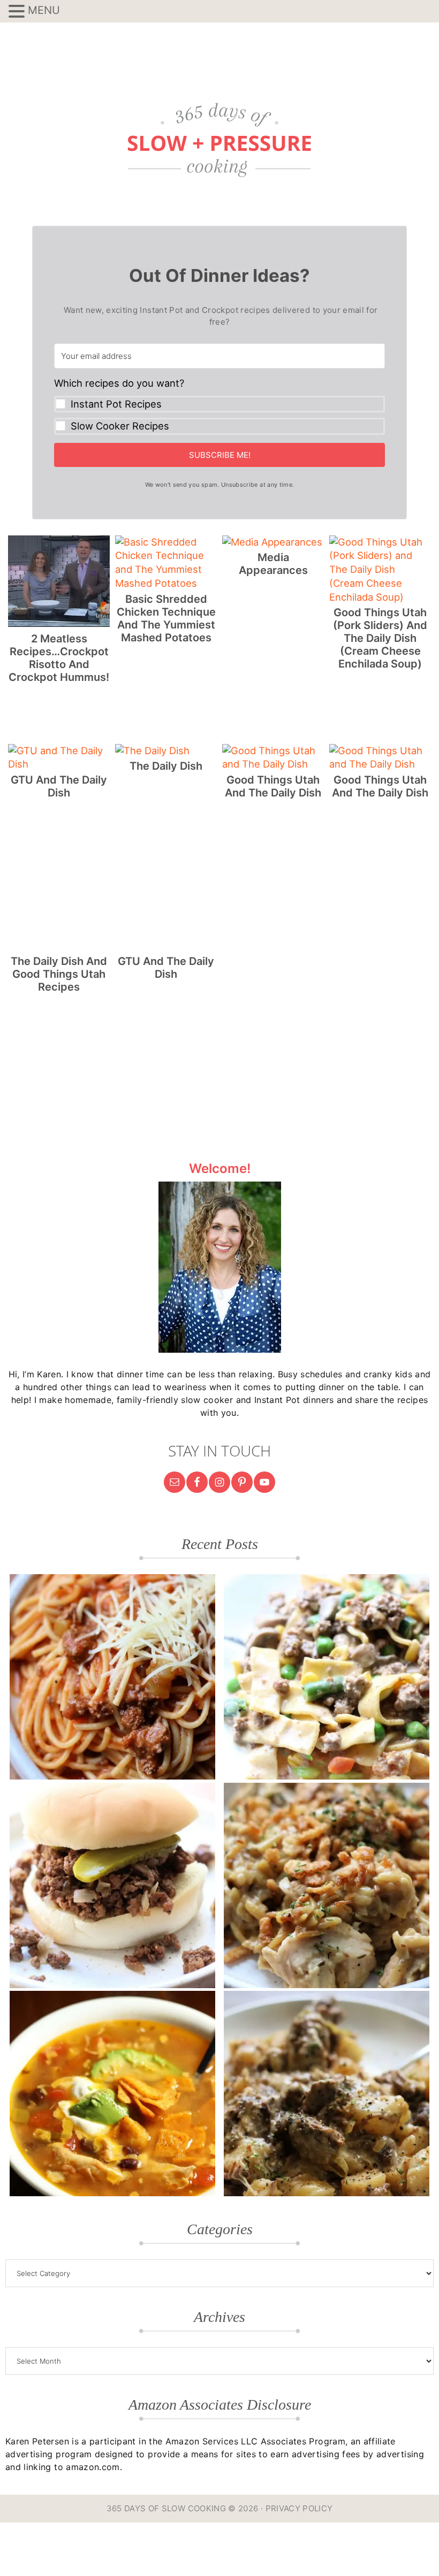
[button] (219, 406)
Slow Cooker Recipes (120, 426)
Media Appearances (273, 564)
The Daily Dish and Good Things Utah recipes (59, 974)
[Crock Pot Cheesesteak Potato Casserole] (327, 2094)
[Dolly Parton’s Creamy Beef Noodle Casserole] (327, 1677)
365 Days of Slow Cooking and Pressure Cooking (219, 140)
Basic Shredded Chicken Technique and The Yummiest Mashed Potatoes (166, 618)
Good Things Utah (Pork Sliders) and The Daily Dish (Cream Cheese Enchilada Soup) (380, 638)
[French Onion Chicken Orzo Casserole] (327, 1885)
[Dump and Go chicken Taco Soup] (112, 2094)
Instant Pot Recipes (116, 404)
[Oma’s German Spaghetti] (112, 1677)
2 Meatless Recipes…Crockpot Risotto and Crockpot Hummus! (59, 658)
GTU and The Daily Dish (59, 786)
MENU (44, 10)
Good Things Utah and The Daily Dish (273, 786)
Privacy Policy (299, 2508)
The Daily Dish (166, 766)
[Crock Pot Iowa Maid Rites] (112, 1885)
